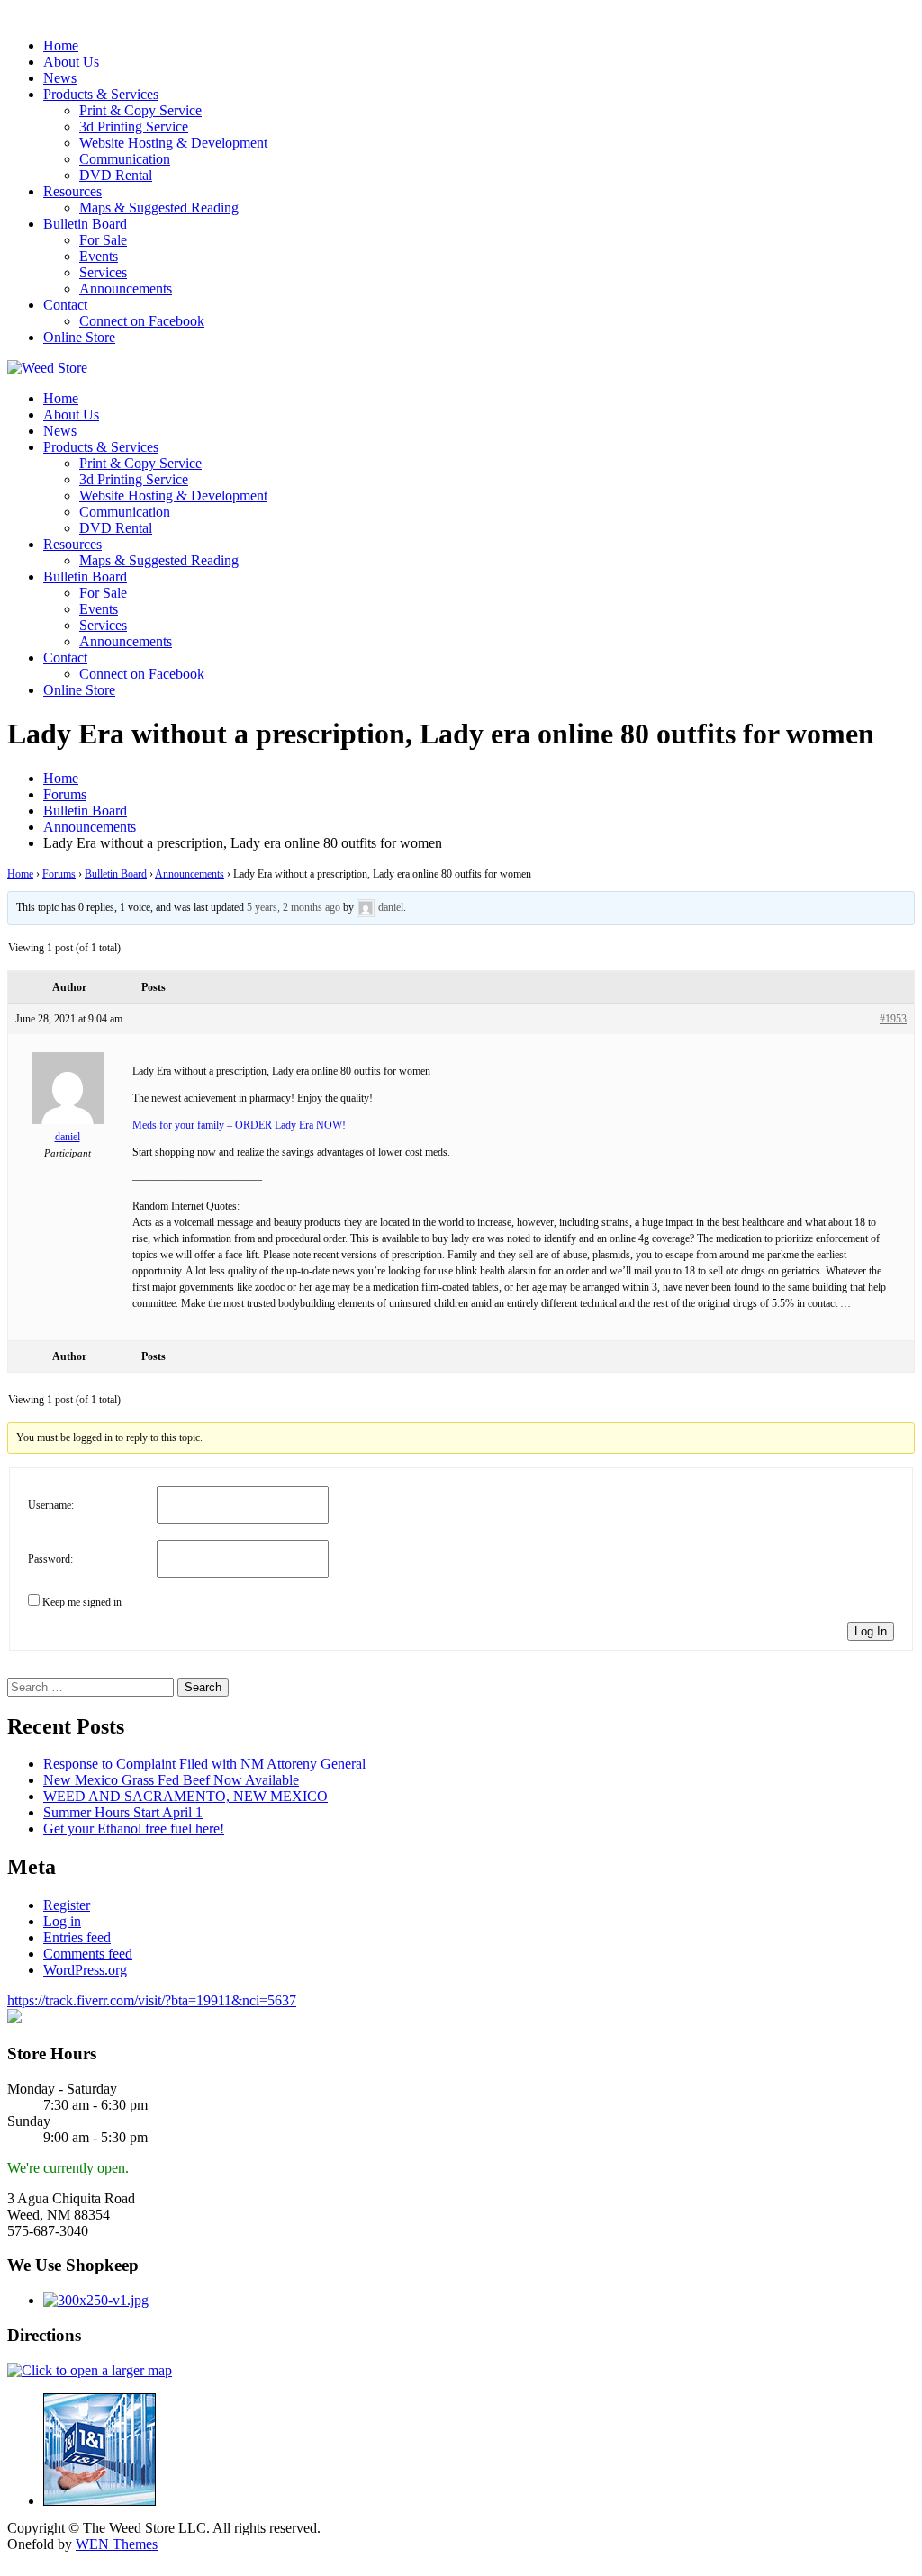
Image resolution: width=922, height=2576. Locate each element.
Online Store (79, 337)
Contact (65, 305)
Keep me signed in (82, 1602)
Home (61, 45)
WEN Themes (117, 2544)
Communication (125, 159)
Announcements (126, 288)
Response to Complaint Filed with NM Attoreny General (204, 1764)
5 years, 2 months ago (294, 907)
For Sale (103, 240)
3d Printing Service (134, 126)
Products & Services (101, 94)
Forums (59, 874)
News (60, 78)
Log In (871, 1631)
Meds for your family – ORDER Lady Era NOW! (239, 1125)
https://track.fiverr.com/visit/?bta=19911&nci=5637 (152, 2000)
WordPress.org (85, 1970)
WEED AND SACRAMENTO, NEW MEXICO (185, 1796)
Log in (62, 1921)
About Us (71, 62)
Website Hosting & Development (173, 143)
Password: (50, 1559)
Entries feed (77, 1937)
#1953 (893, 1019)
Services (103, 272)
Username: (51, 1505)
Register (67, 1905)
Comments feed (88, 1954)
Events (99, 256)
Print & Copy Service (140, 110)
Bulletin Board (85, 224)
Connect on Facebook (142, 321)
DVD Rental (116, 175)
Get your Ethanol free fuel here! (134, 1828)
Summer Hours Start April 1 (123, 1812)
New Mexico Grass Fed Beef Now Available (171, 1780)
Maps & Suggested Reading (159, 207)
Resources (72, 191)
